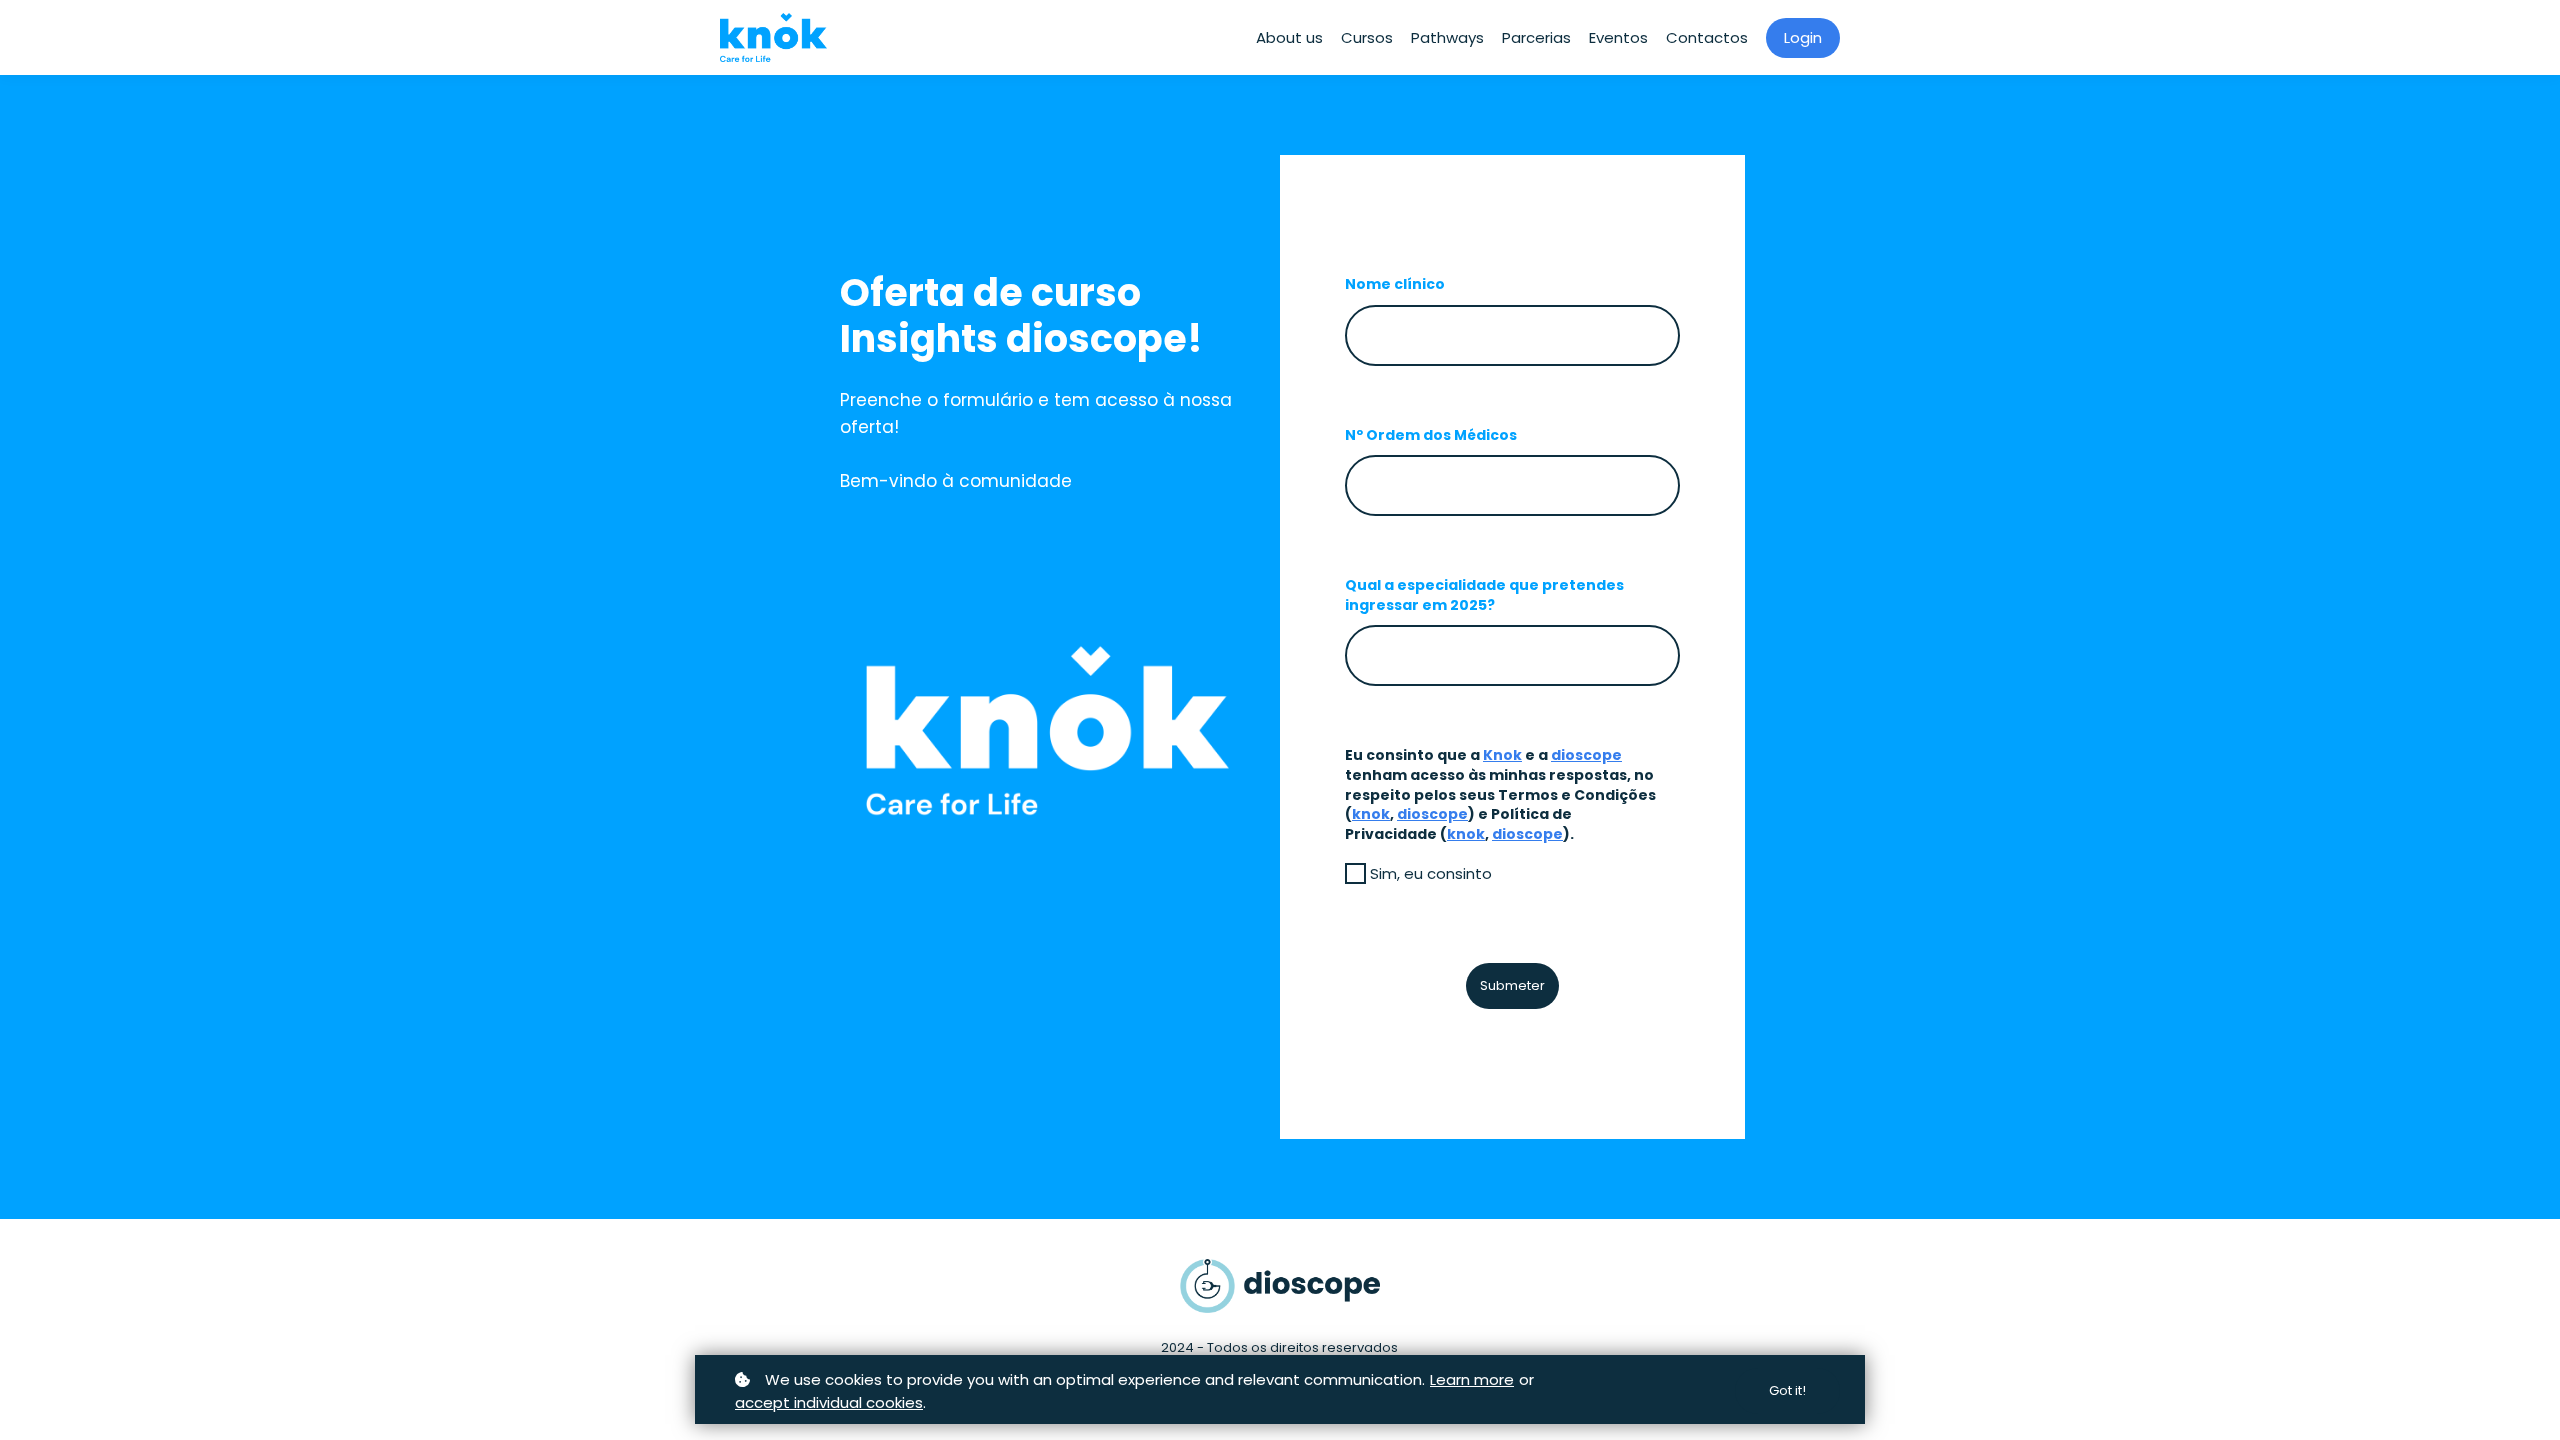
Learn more (1472, 1379)
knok (1371, 814)
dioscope (1586, 755)
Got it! (1787, 1390)
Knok (1502, 755)
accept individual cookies (829, 1402)
